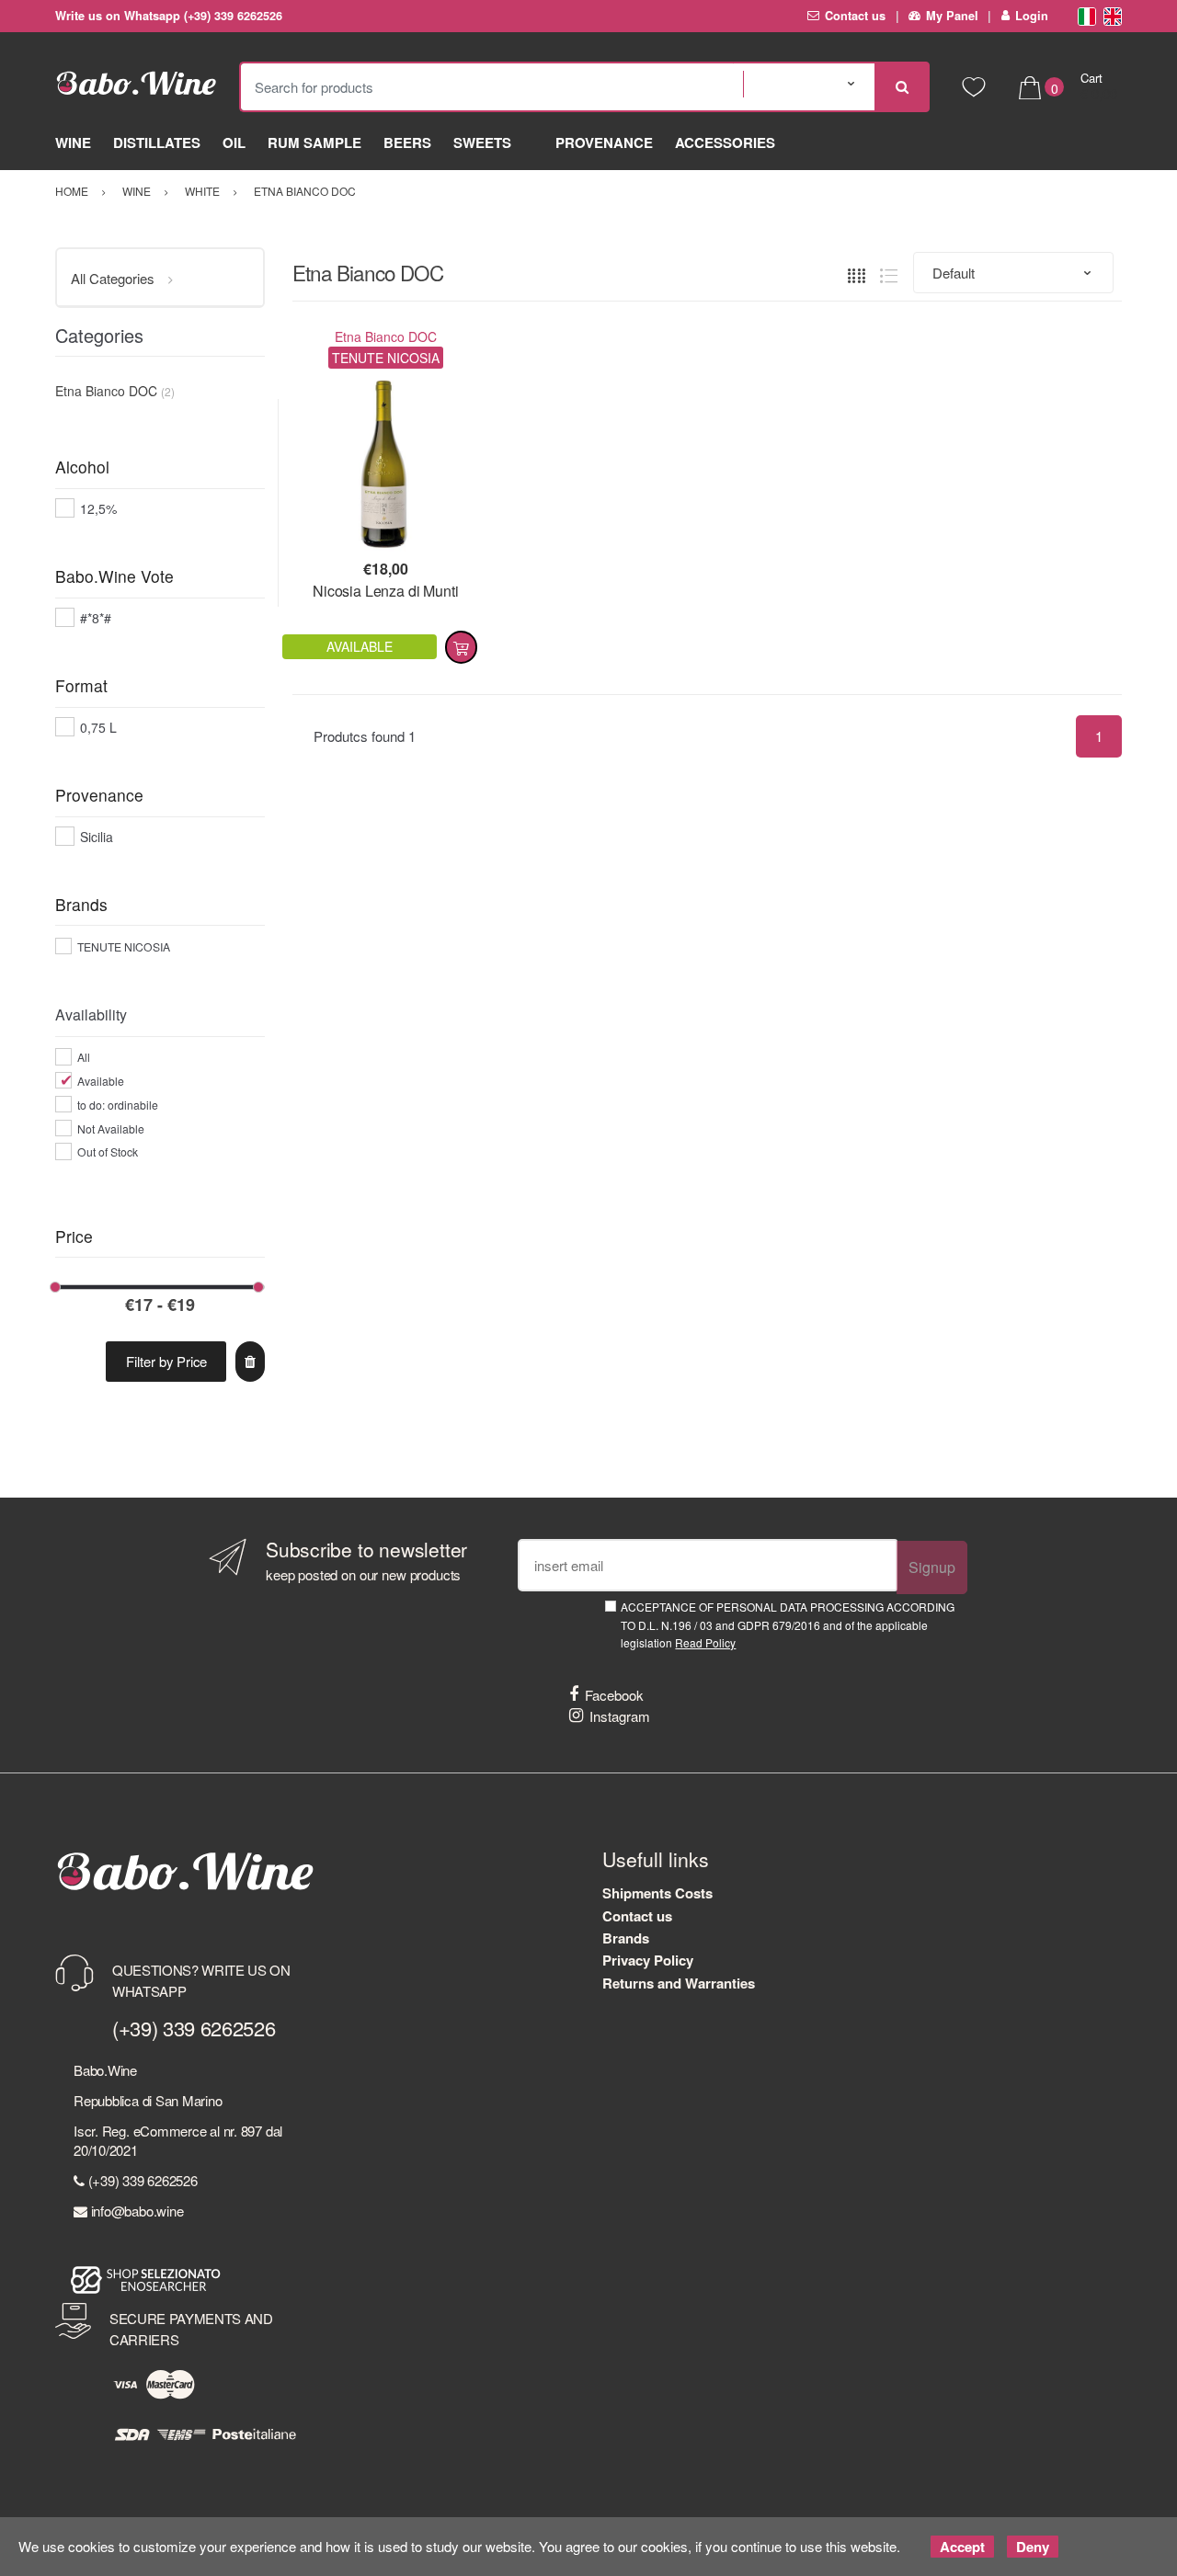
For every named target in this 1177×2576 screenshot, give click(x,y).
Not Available (111, 1128)
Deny (1033, 2547)
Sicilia (97, 837)
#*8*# (96, 618)
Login (1032, 16)
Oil (234, 142)
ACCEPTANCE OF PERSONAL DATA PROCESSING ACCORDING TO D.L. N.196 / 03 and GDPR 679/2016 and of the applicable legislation (788, 1624)
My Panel (952, 16)
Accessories (725, 142)
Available (101, 1081)
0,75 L (98, 727)
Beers (407, 142)
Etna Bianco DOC (386, 336)
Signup (932, 1567)
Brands (626, 1938)
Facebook (614, 1695)
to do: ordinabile (118, 1105)
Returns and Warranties (679, 1983)
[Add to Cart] (461, 647)
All (84, 1057)
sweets (482, 142)
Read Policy (705, 1642)
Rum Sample (314, 142)
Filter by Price (166, 1361)
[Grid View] (857, 274)
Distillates (157, 142)
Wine (73, 142)
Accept (962, 2547)
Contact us (855, 16)
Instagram (620, 1716)
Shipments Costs (657, 1893)
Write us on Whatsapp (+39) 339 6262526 (169, 16)
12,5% (98, 508)
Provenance (604, 142)
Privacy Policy (648, 1960)
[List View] (889, 274)
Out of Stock (108, 1151)
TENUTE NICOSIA (124, 946)
